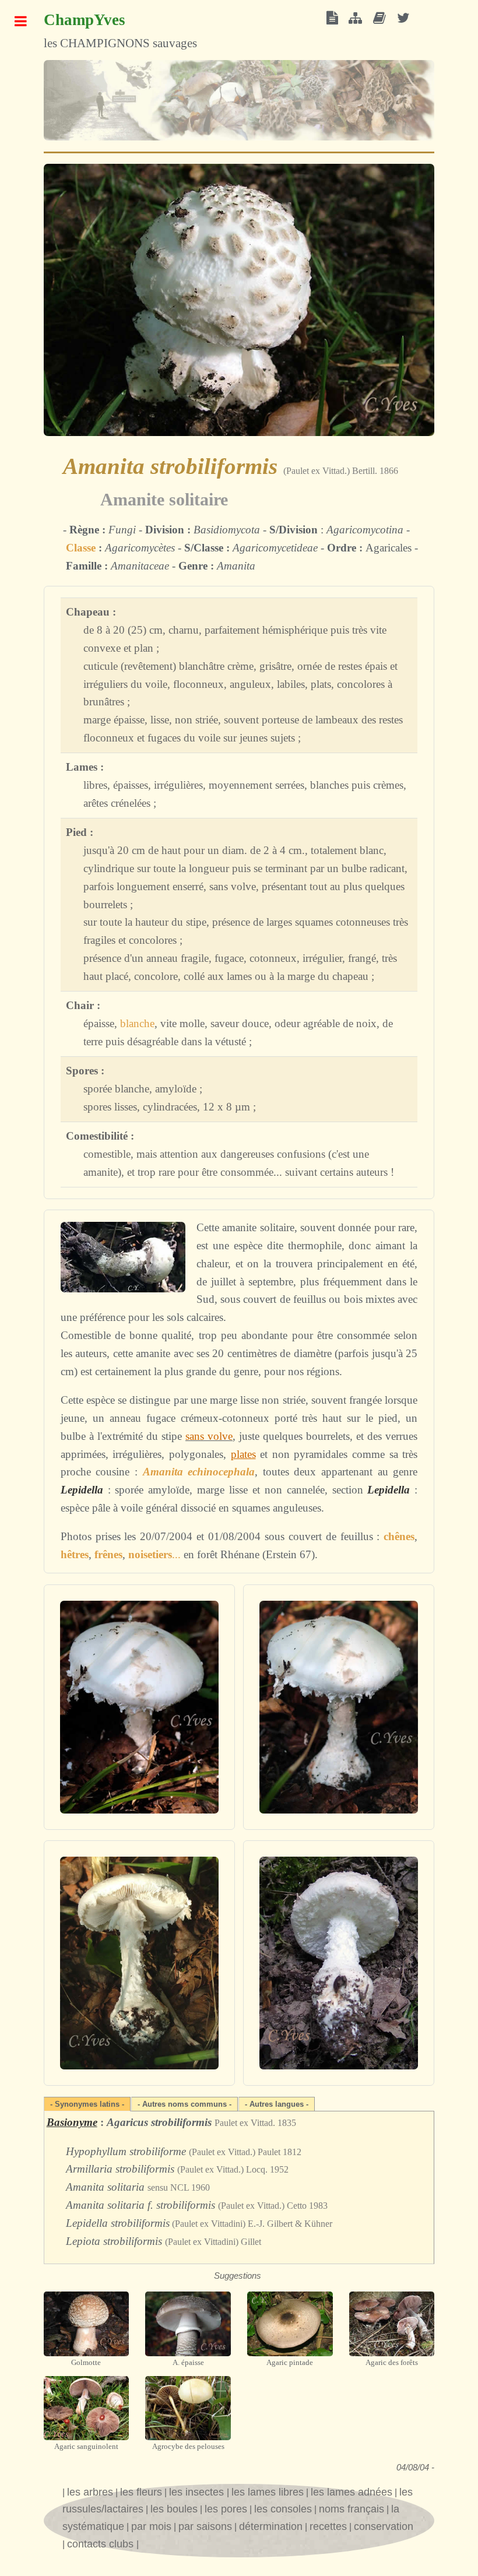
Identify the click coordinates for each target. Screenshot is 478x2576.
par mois (151, 2526)
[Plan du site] (355, 19)
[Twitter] (403, 19)
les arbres (90, 2492)
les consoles (283, 2509)
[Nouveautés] (332, 19)
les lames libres (268, 2492)
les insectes (198, 2492)
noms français (352, 2509)
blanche (137, 1023)
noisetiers (150, 1554)
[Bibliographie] (379, 19)
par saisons (205, 2526)
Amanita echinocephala (199, 1472)
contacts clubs (102, 2544)
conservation (384, 2526)
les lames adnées (352, 2492)
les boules (174, 2509)
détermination (271, 2526)
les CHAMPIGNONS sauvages (120, 31)
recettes (328, 2526)
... (176, 1554)
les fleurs (141, 2492)
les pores (226, 2509)
